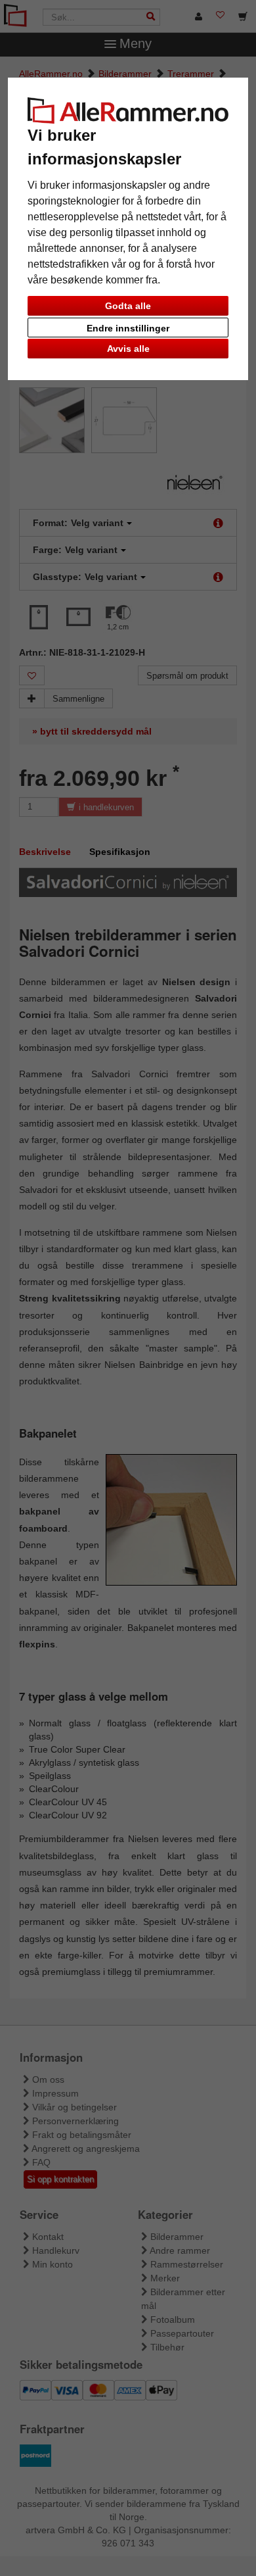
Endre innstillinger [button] (128, 328)
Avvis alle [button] (128, 349)
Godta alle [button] (128, 306)
